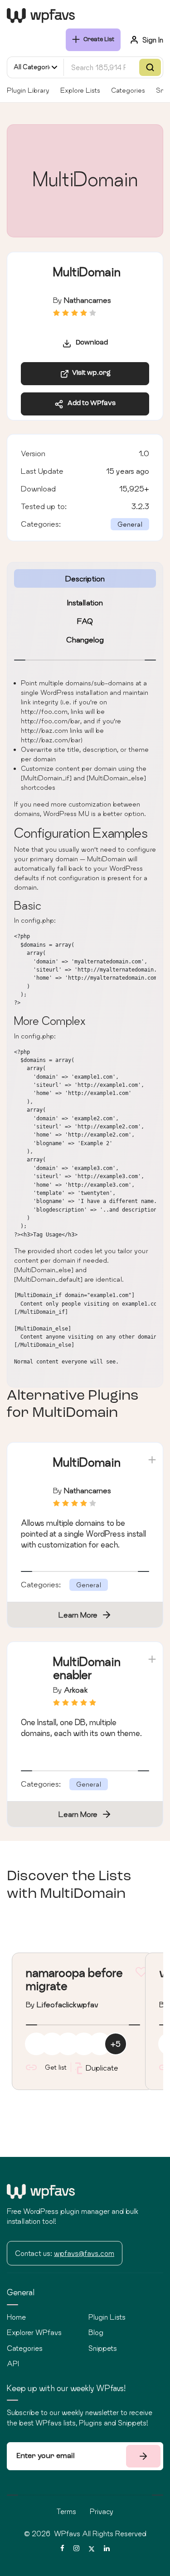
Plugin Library (28, 90)
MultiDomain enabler (87, 1668)
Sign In (153, 40)
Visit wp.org (90, 373)
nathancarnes (87, 300)
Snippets (103, 2348)
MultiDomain (87, 1462)
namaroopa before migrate (74, 1979)
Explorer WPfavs (34, 2332)
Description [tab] (85, 578)
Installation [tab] (85, 602)
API (13, 2364)
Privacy (102, 2511)
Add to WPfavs (90, 403)
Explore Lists (80, 90)
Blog (96, 2332)
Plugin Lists (107, 2317)
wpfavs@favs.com (84, 2253)
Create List (99, 40)
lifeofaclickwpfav (68, 2004)
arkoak (76, 1690)
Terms (66, 2511)
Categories (128, 90)
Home (16, 2317)
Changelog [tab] (85, 639)
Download (90, 343)
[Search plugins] (150, 67)
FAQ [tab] (85, 621)
